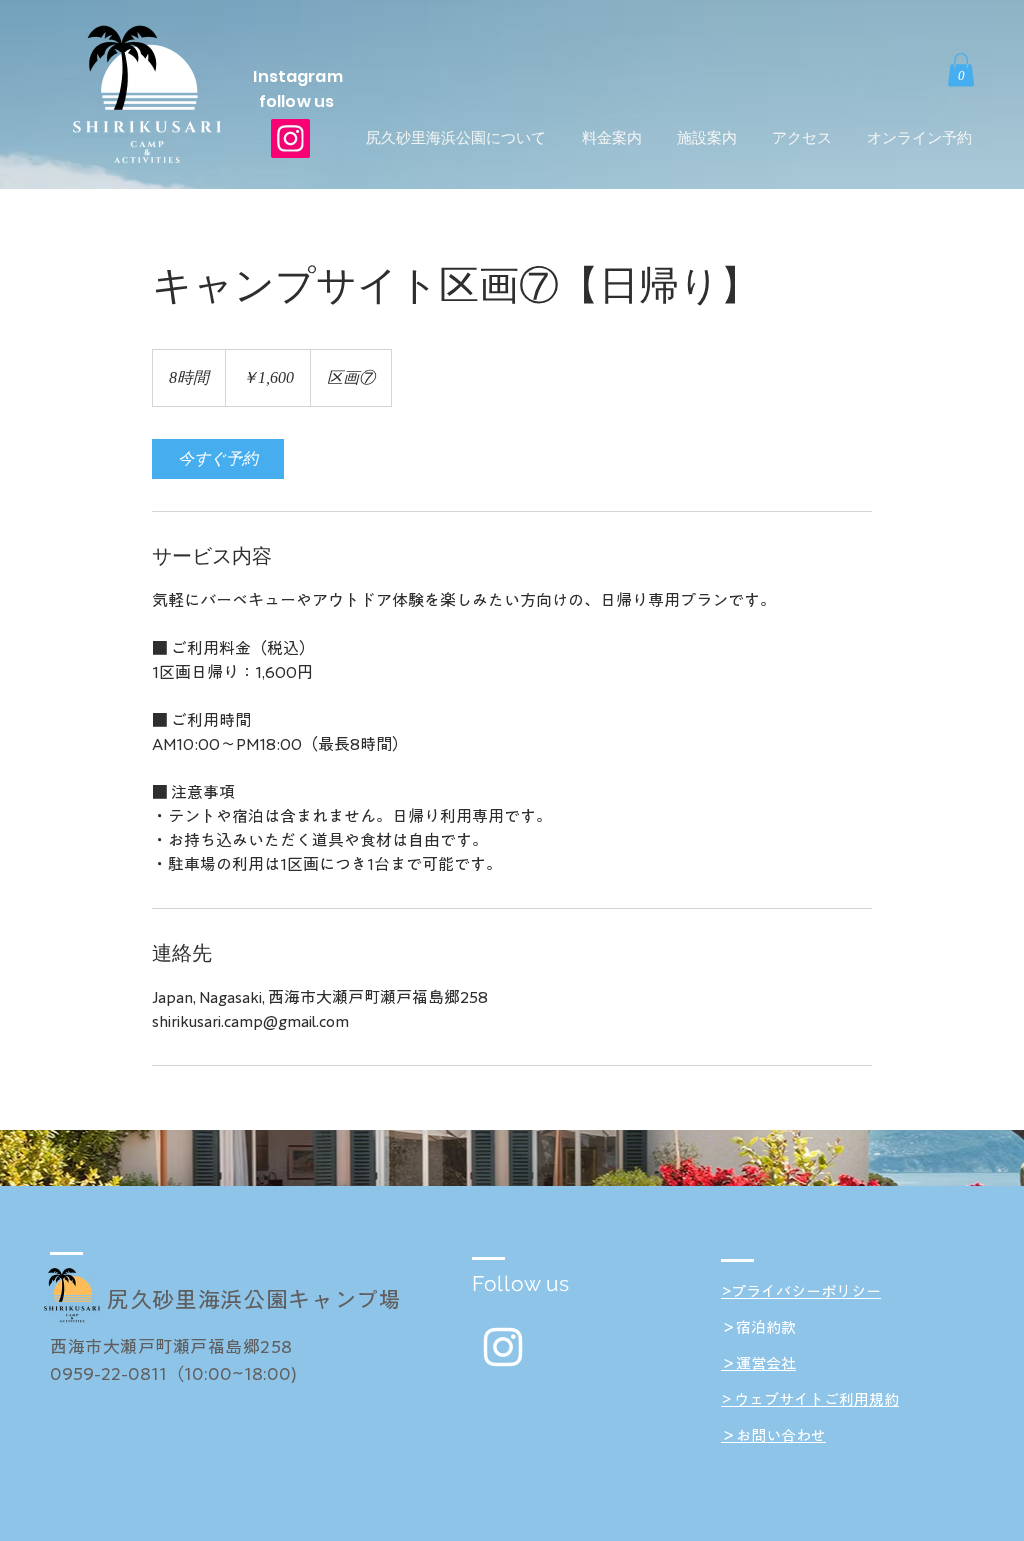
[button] (961, 69)
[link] (218, 459)
